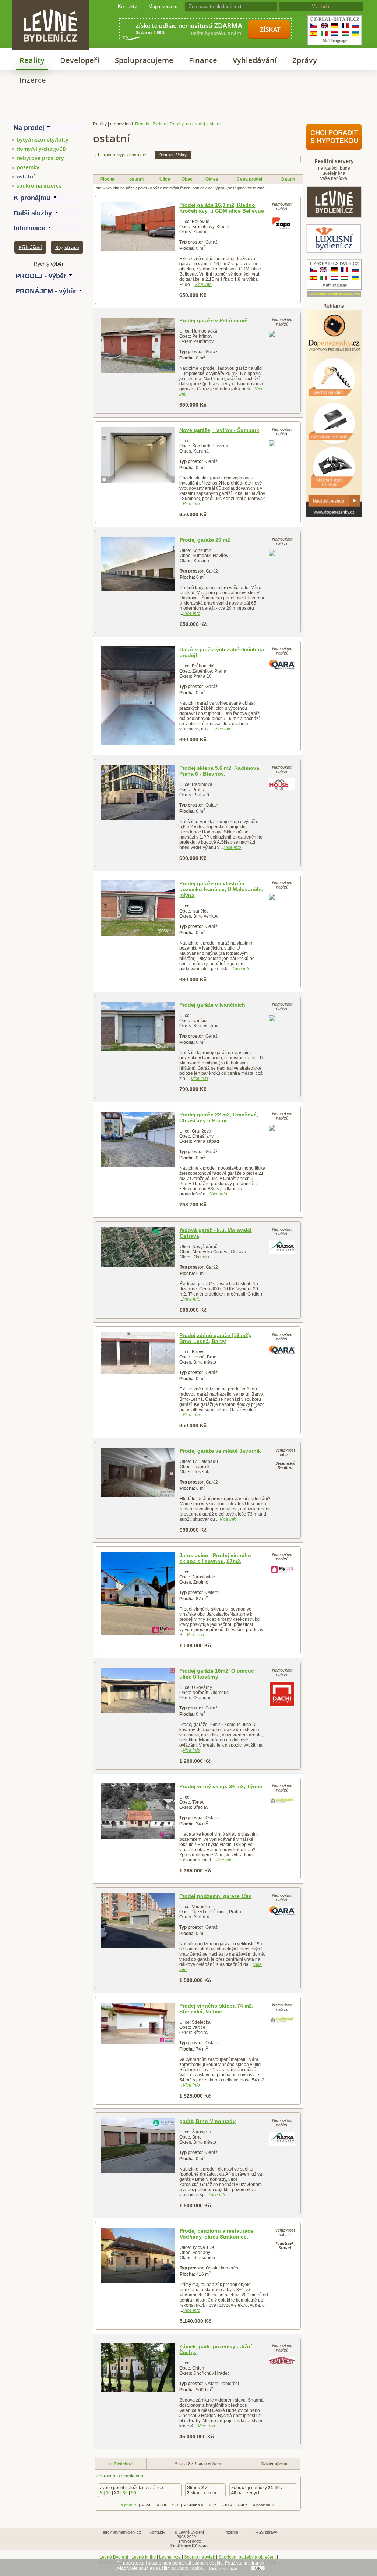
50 (134, 2493)
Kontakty (127, 6)
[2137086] (138, 1472)
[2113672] (138, 1811)
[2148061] (138, 1691)
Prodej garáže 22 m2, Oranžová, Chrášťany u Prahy (219, 1117)
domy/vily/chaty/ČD (41, 149)
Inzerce (33, 80)
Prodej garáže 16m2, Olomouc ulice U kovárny (217, 1674)
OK (258, 2568)
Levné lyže (170, 2557)
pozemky (28, 167)
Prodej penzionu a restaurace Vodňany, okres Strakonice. (216, 2234)
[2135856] (138, 564)
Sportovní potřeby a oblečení (247, 2557)
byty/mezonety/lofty (43, 140)
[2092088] (138, 2024)
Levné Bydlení (114, 2557)
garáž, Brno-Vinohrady (207, 2121)
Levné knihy (144, 2557)
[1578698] (138, 2256)
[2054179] (138, 1921)
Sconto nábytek (200, 2557)
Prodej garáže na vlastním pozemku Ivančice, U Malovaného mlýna (221, 889)
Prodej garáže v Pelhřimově (213, 320)
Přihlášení (30, 247)
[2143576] (138, 226)
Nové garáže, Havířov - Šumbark (219, 430)
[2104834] (138, 1594)
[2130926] (138, 455)
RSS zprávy (266, 2532)
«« (121, 2464)
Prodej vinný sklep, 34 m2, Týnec (221, 1786)
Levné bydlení (50, 13)
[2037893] (138, 1353)
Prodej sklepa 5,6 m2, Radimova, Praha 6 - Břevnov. (220, 771)
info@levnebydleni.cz (122, 2532)
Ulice (165, 179)
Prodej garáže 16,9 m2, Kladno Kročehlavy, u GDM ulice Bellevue (222, 208)
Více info (203, 284)
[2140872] (138, 793)
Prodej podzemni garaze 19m (215, 1896)
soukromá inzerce (39, 186)
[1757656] (138, 2368)
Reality (32, 60)
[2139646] (138, 1026)
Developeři (80, 60)
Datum (288, 179)
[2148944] (138, 908)
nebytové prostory (40, 158)
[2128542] (138, 345)
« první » (129, 2505)
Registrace (67, 247)
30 (125, 2493)
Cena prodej (249, 179)
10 (108, 2493)
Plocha (107, 179)
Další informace (223, 2568)
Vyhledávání (255, 60)
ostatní (26, 176)
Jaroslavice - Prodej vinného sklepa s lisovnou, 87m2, (215, 1558)
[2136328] (138, 1247)
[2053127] (138, 696)
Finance (203, 60)
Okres (212, 179)
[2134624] (138, 2146)
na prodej (195, 124)
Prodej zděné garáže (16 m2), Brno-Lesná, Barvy (215, 1338)
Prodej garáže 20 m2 (205, 540)
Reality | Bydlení (151, 124)
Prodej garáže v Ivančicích (212, 1005)
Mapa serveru (163, 6)
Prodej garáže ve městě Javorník (220, 1451)
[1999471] (138, 1139)
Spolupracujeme (144, 60)
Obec (187, 179)
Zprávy (305, 60)
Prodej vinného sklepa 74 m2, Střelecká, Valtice (216, 2009)
